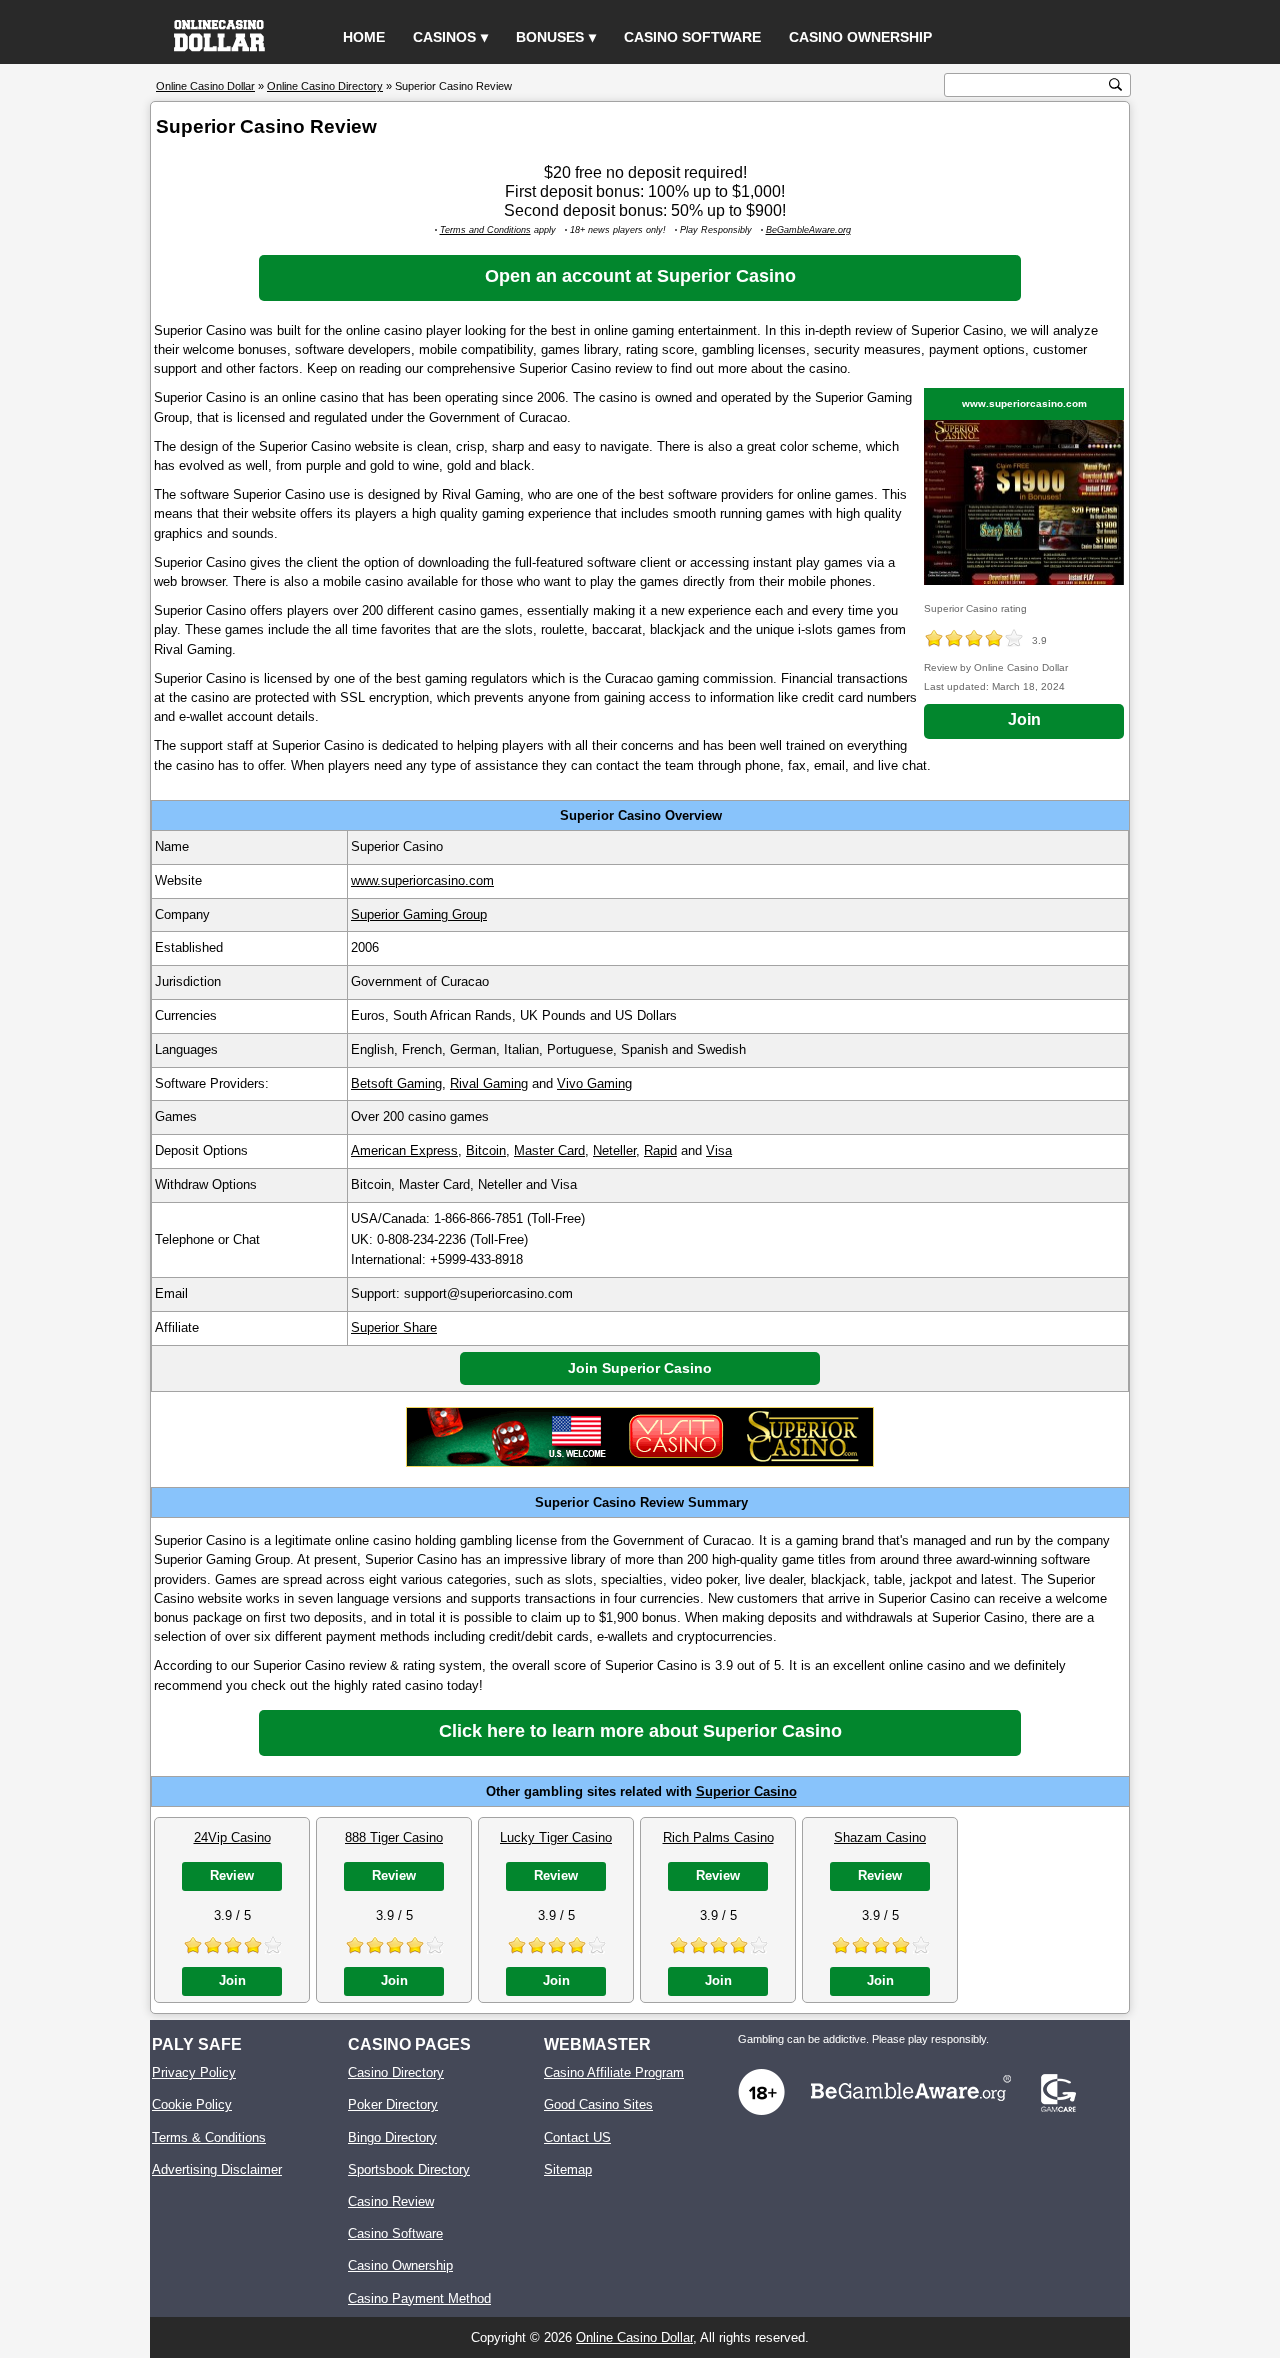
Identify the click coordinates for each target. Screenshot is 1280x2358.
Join (1024, 719)
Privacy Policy (194, 2072)
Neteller (614, 1150)
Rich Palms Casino (718, 1837)
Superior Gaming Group (419, 914)
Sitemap (568, 2169)
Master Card (549, 1150)
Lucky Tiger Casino (556, 1837)
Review (232, 1875)
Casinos (444, 37)
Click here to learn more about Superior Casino (640, 1731)
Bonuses (550, 37)
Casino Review (391, 2201)
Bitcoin (486, 1150)
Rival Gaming (489, 1083)
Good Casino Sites (598, 2104)
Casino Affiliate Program (614, 2072)
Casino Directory (396, 2072)
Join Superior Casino (640, 1368)
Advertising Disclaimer (217, 2169)
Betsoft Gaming (396, 1083)
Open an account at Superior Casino (640, 276)
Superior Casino (746, 1791)
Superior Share (394, 1327)
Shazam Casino (880, 1837)
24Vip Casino (232, 1837)
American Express (404, 1150)
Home (364, 37)
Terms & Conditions (209, 2137)
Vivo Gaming (594, 1083)
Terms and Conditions (485, 230)
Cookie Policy (192, 2104)
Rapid (660, 1150)
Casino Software (692, 37)
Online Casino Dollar (634, 2337)
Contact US (577, 2137)
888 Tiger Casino (394, 1837)
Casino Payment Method (419, 2298)
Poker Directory (393, 2104)
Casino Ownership (860, 37)
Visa (719, 1150)
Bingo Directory (392, 2137)
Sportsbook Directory (409, 2169)
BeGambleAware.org (808, 230)
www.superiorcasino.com (1024, 403)
